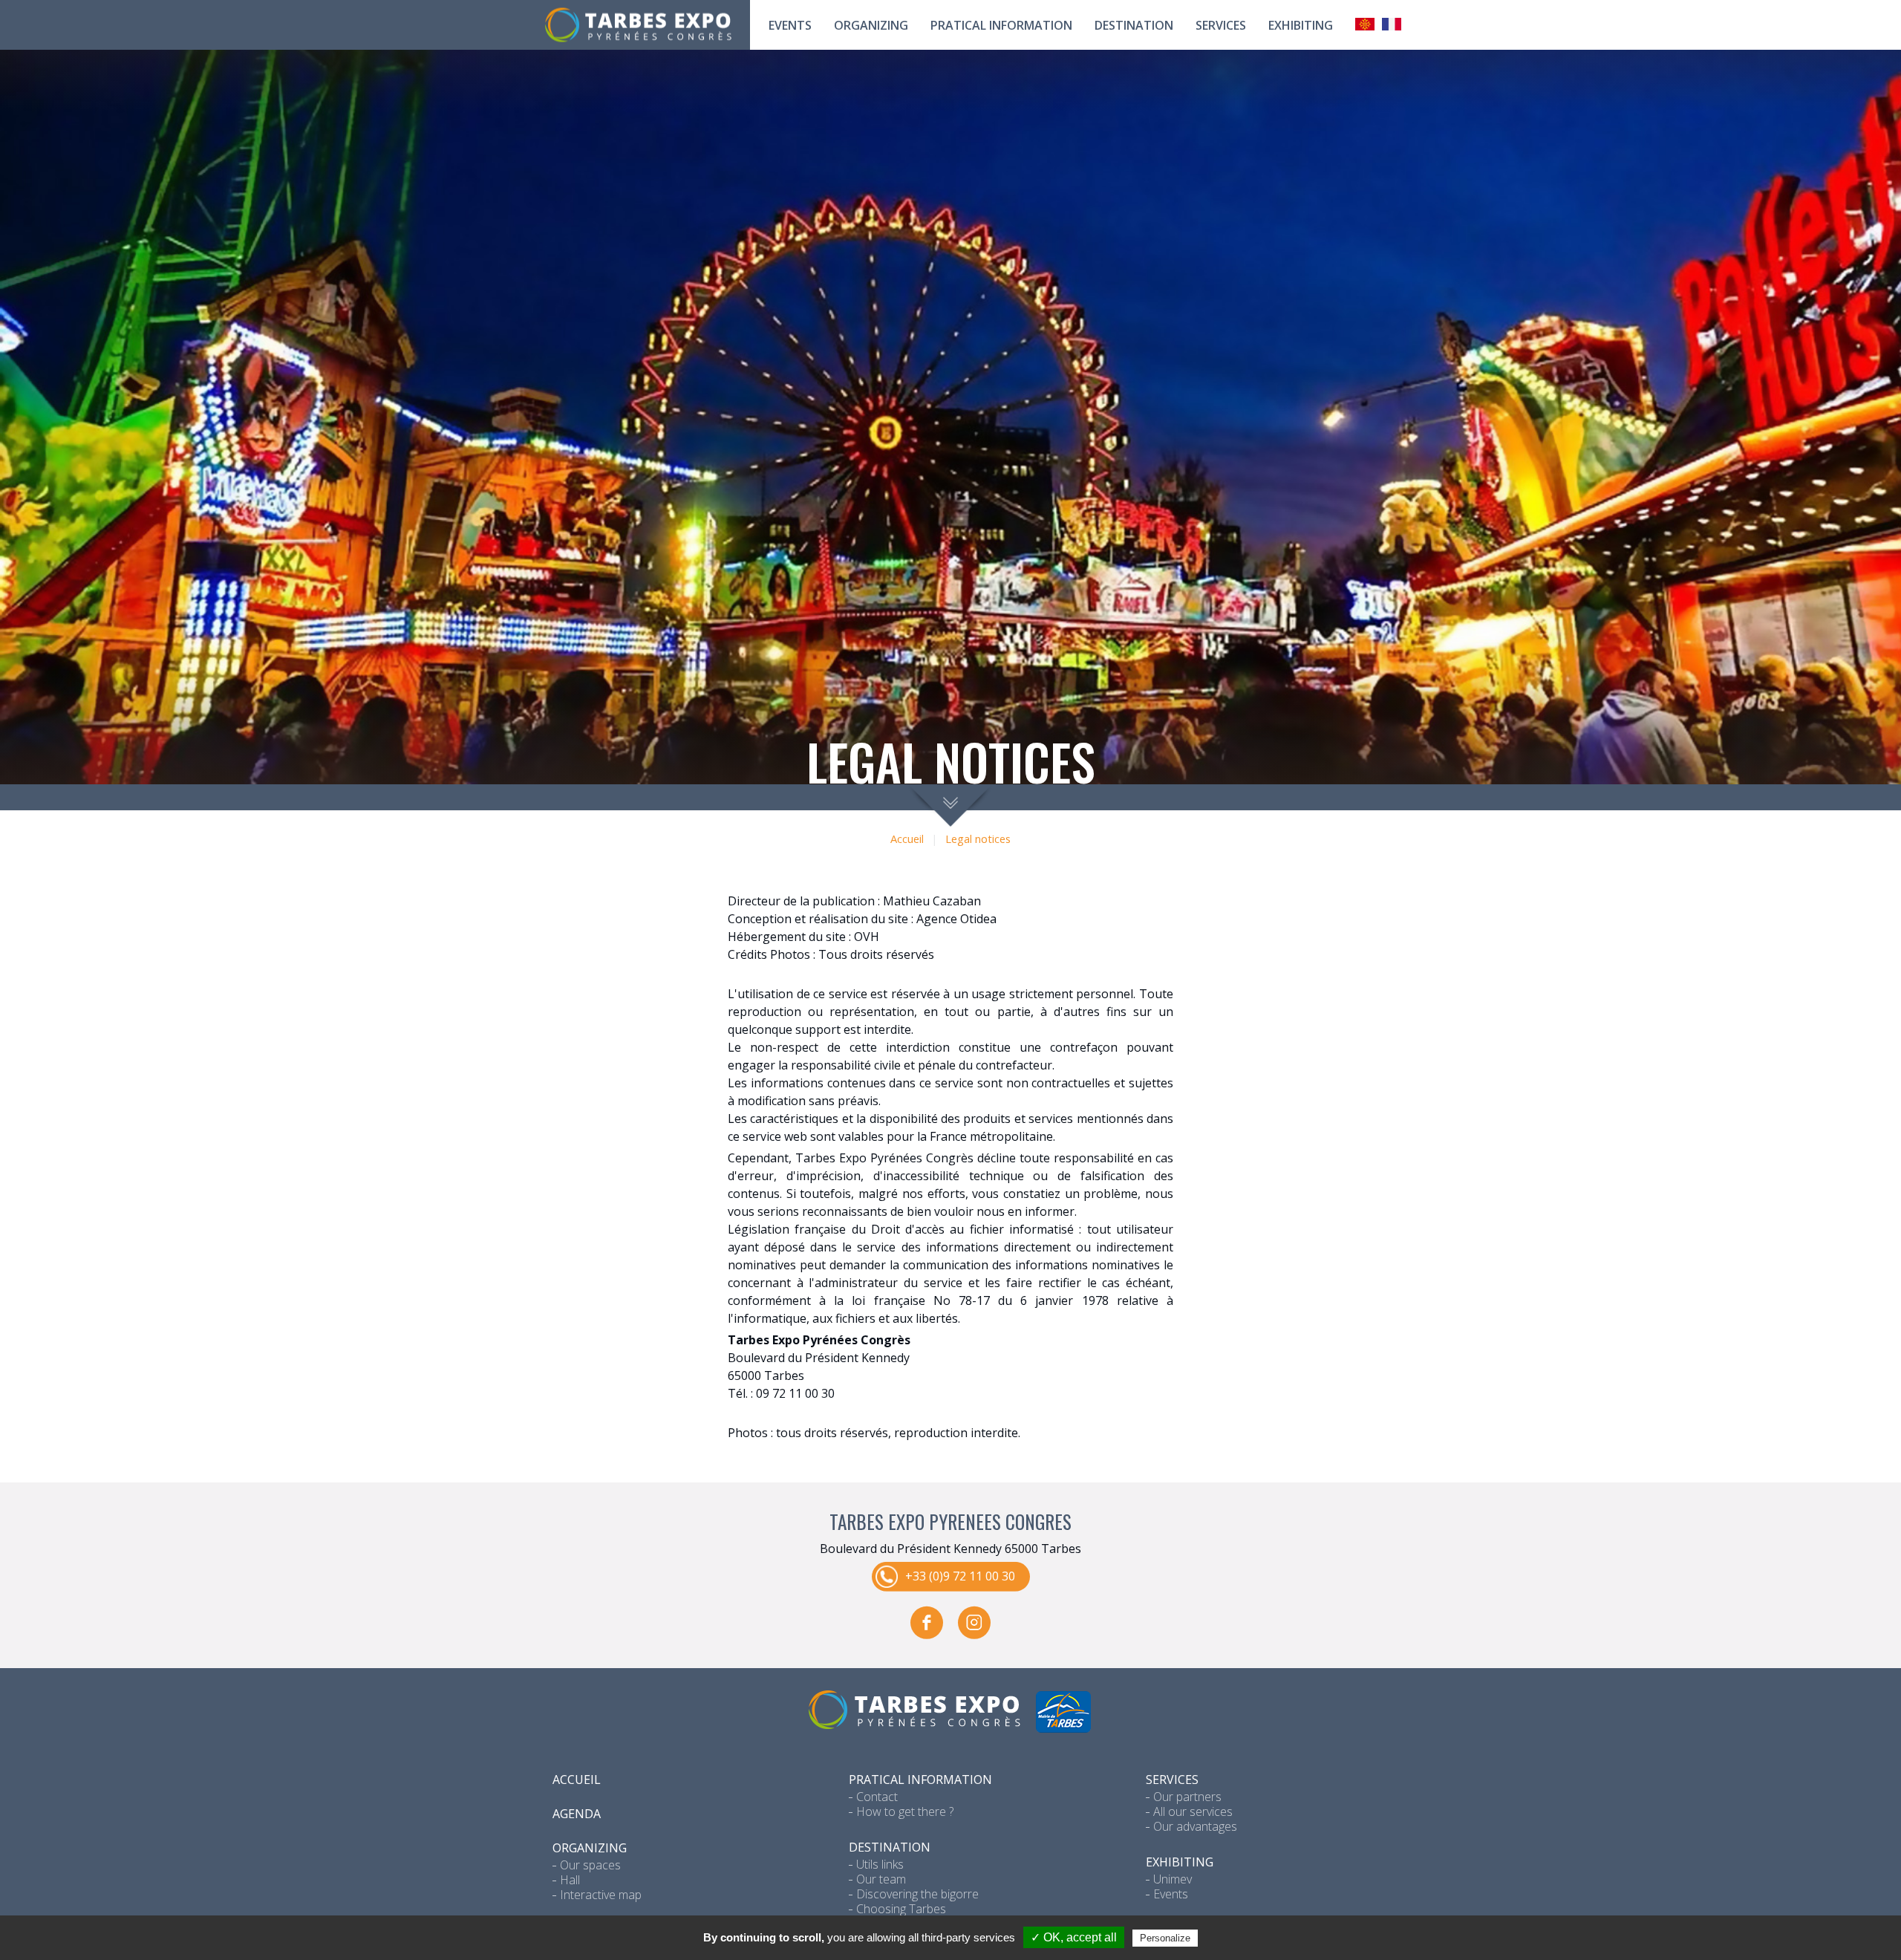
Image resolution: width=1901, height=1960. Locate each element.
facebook (927, 1622)
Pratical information (1001, 25)
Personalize (1165, 1938)
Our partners (1187, 1797)
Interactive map (601, 1895)
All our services (1193, 1811)
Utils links (880, 1864)
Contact (877, 1797)
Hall (570, 1880)
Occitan (1365, 24)
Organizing (871, 25)
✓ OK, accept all (1074, 1937)
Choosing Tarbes (901, 1909)
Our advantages (1195, 1826)
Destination (1134, 25)
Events (790, 25)
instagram (974, 1622)
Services (1221, 25)
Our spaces (590, 1865)
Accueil (907, 839)
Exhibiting (1301, 25)
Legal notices (978, 839)
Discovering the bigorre (917, 1894)
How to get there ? (905, 1811)
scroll (951, 805)
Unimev (1173, 1879)
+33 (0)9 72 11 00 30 (960, 1575)
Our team (881, 1879)
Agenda (577, 1814)
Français (1392, 24)
